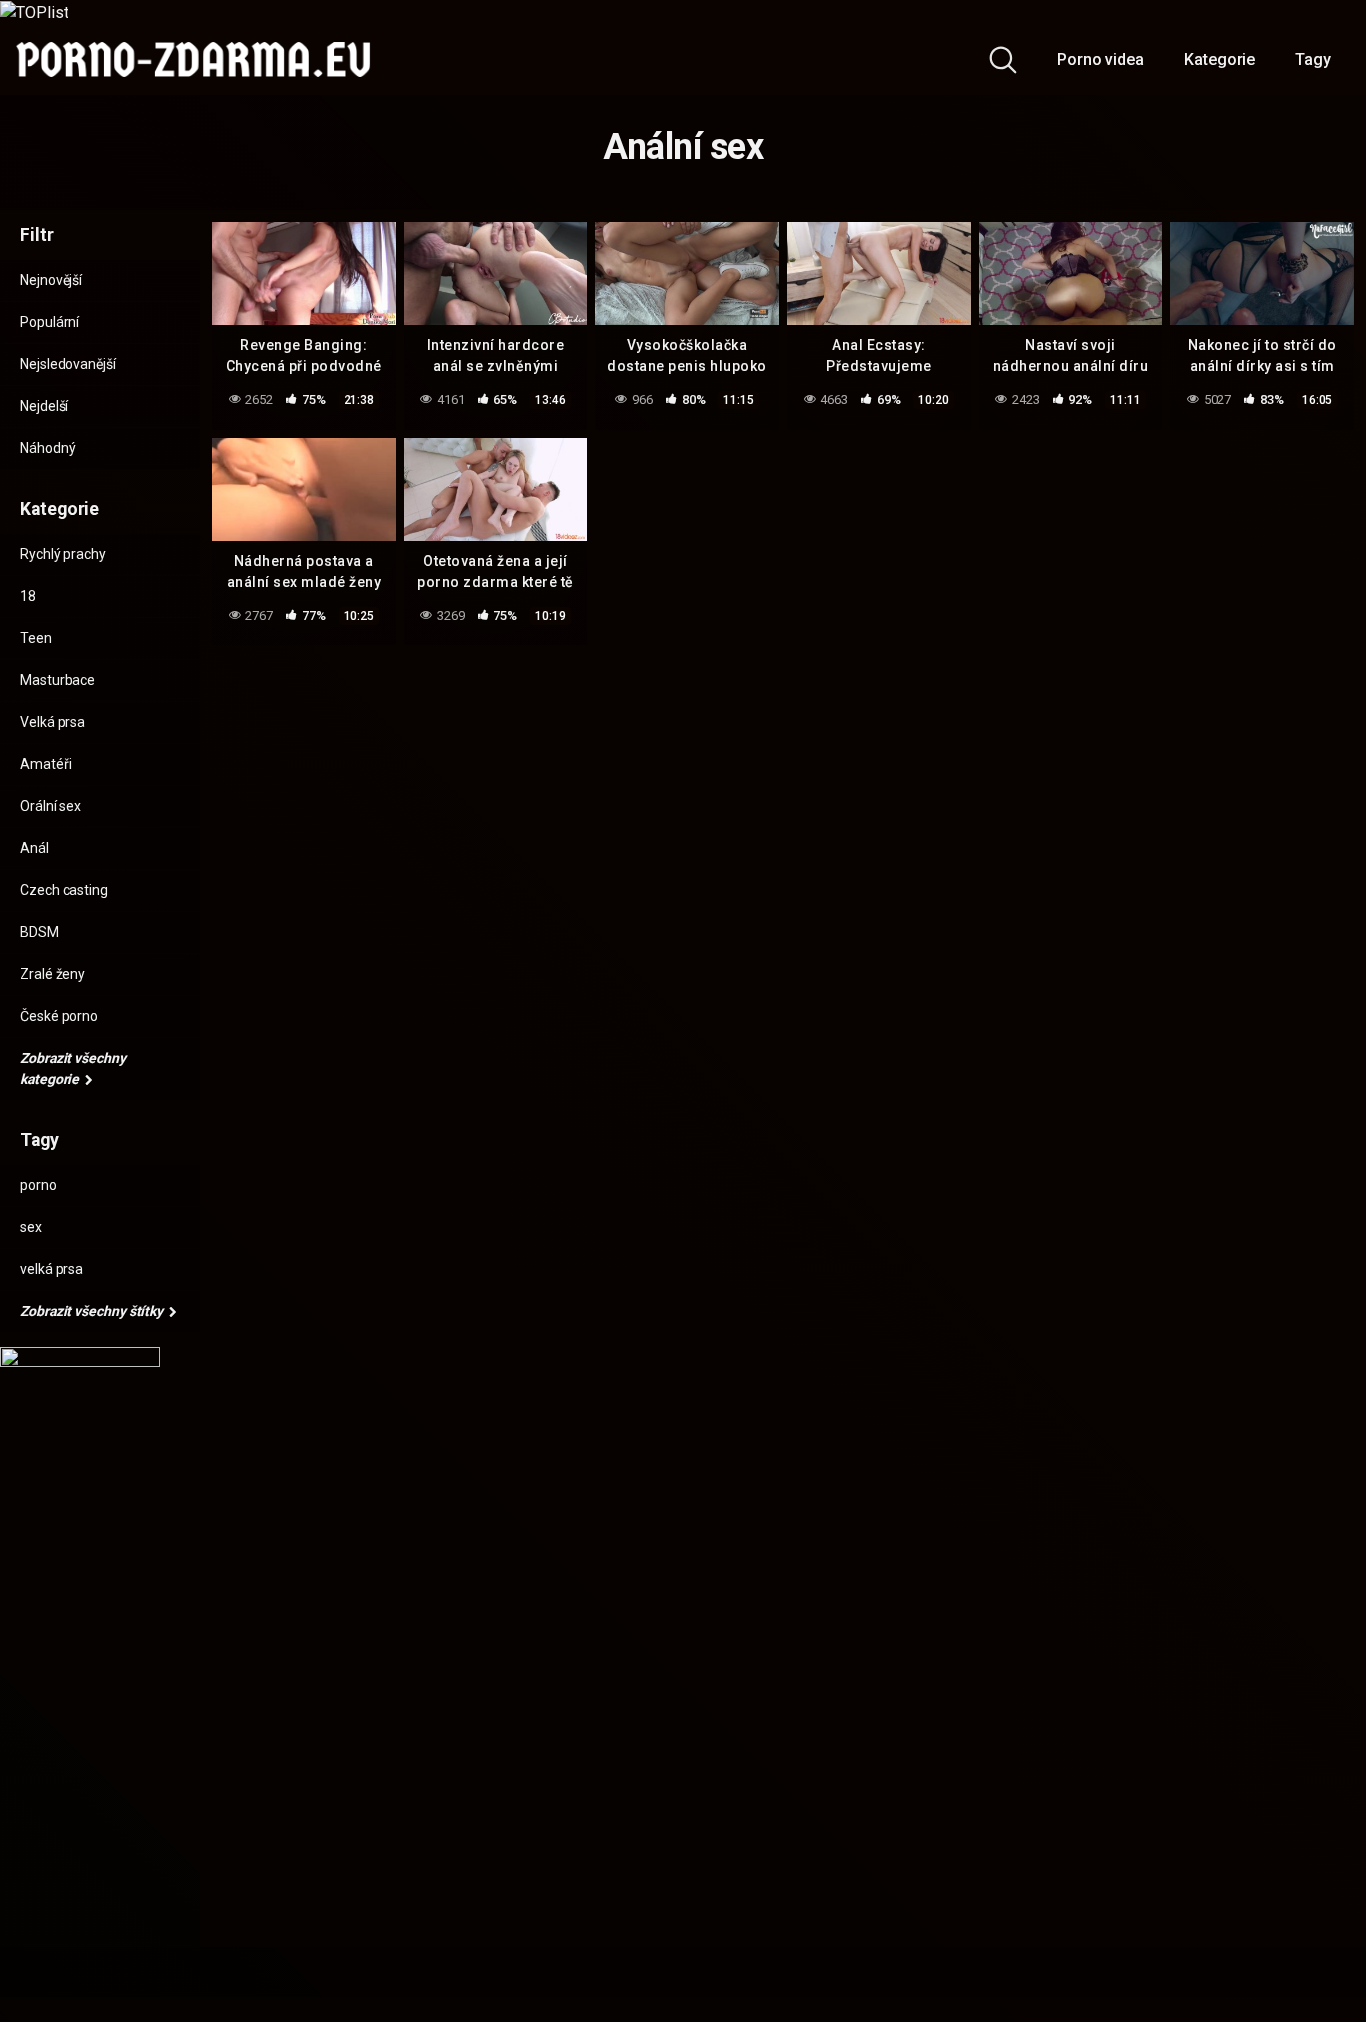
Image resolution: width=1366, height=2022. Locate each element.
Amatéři (45, 764)
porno (38, 1185)
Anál (34, 848)
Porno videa (1100, 59)
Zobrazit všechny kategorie (73, 1068)
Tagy (1313, 59)
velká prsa (51, 1269)
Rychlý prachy (63, 554)
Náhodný (47, 448)
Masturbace (57, 680)
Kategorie (1219, 59)
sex (31, 1227)
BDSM (39, 932)
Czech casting (64, 890)
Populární (49, 322)
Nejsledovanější (68, 364)
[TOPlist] (34, 11)
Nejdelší (44, 406)
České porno (59, 1016)
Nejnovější (51, 280)
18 (28, 596)
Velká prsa (52, 722)
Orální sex (50, 806)
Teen (36, 638)
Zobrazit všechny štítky (93, 1311)
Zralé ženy (52, 974)
